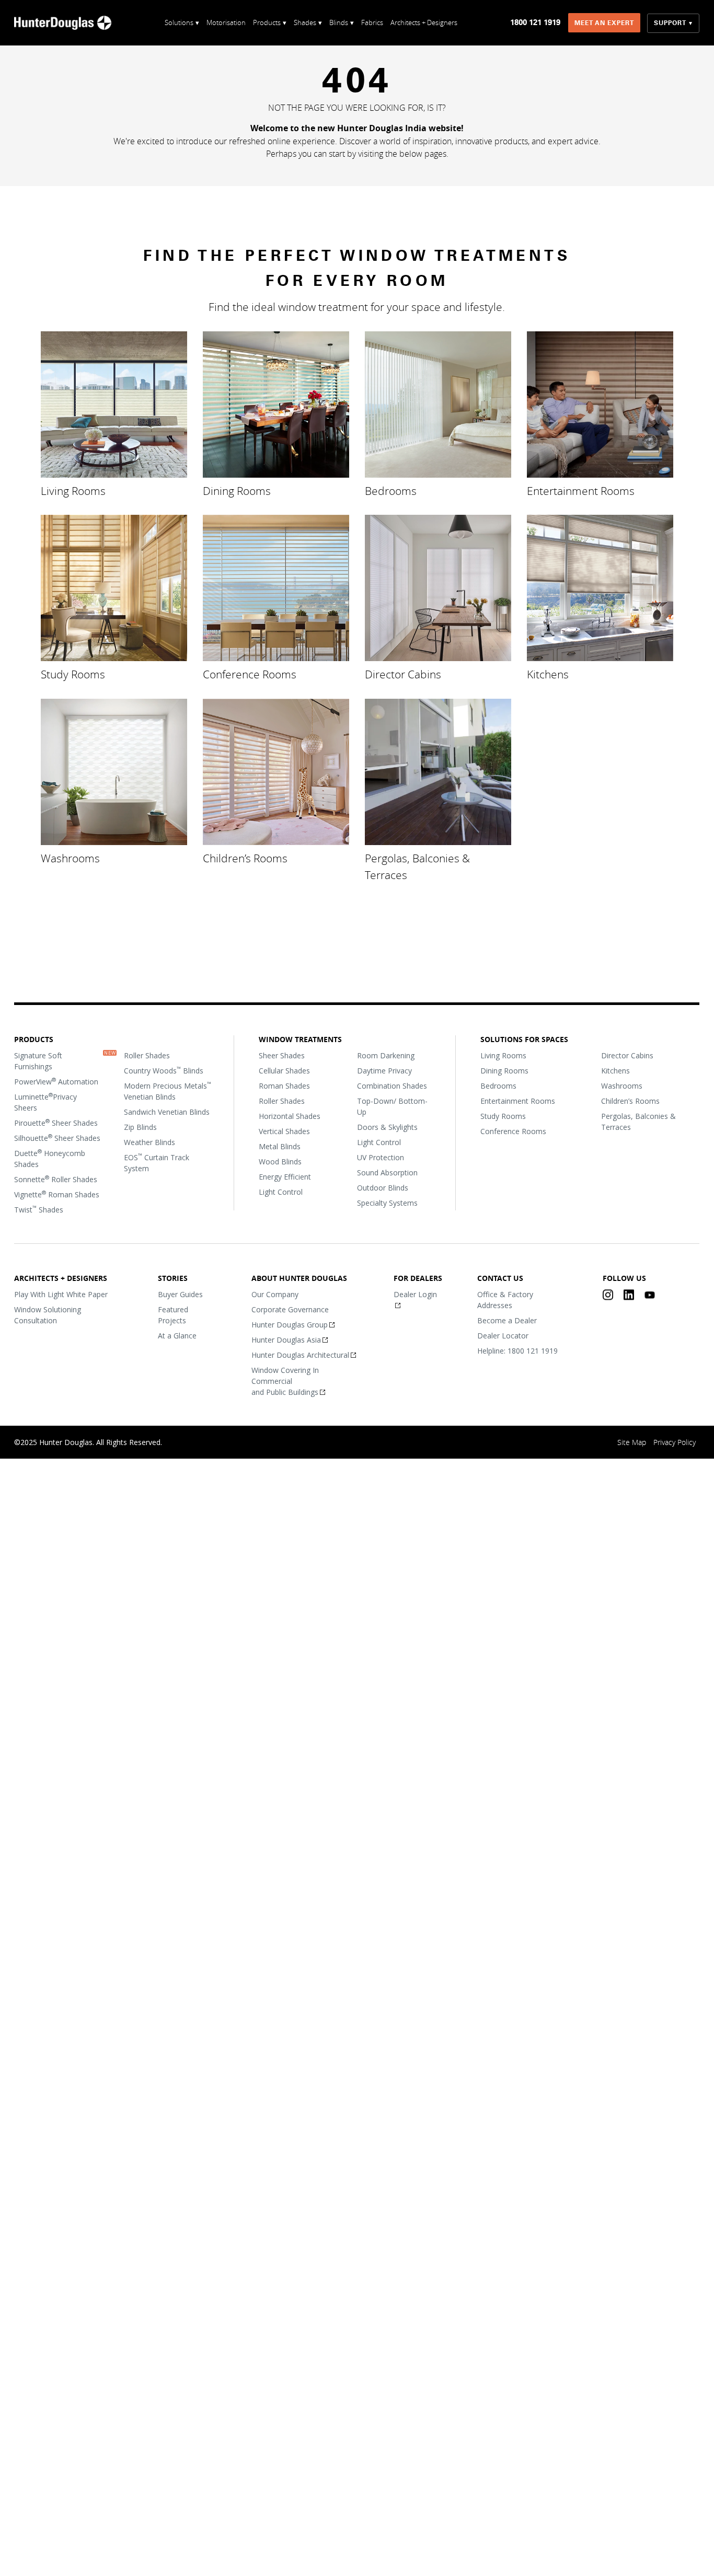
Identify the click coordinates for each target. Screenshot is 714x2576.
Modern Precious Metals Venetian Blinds (168, 1091)
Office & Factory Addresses (505, 1300)
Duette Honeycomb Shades (50, 1158)
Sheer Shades (282, 1055)
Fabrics (372, 22)
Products (34, 1039)
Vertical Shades (284, 1131)
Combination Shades (392, 1086)
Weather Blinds (149, 1142)
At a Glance (177, 1336)
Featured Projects (173, 1315)
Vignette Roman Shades (57, 1194)
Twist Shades (39, 1209)
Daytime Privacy (384, 1071)
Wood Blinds (280, 1162)
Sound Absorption (387, 1173)
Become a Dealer (507, 1320)
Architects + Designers (424, 22)
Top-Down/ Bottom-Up (392, 1106)
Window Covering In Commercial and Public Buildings (286, 1381)
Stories (173, 1278)
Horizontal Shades (290, 1116)
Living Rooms (73, 490)
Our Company (275, 1294)
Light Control (281, 1192)
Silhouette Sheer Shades (57, 1138)
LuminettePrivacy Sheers (45, 1102)
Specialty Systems (387, 1203)
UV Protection (381, 1157)
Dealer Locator (503, 1336)
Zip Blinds (140, 1127)
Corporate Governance (291, 1309)
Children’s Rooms (245, 858)
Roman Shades (284, 1086)
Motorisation (226, 22)
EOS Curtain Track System (157, 1163)
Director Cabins (403, 674)
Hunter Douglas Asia (287, 1340)
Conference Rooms (250, 674)
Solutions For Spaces (524, 1039)
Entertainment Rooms (581, 490)
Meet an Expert (605, 23)
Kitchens (548, 674)
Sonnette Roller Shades (56, 1179)
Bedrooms (391, 490)
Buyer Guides (180, 1294)
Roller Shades (147, 1055)
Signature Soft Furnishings (38, 1061)
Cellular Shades (284, 1071)
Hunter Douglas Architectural (301, 1355)
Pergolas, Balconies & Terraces (417, 866)
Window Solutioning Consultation (48, 1315)
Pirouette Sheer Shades (56, 1123)
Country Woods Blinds (164, 1070)
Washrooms (70, 858)
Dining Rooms (237, 490)
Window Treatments (300, 1039)
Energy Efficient (285, 1177)
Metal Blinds (280, 1146)
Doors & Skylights (387, 1127)
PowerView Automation (56, 1081)
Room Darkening (386, 1055)
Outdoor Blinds (383, 1188)
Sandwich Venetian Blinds (167, 1112)
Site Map (632, 1442)
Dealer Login (416, 1294)
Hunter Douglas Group (290, 1325)
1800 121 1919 (536, 22)
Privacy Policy (675, 1442)
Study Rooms (73, 674)
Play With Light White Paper (61, 1294)
